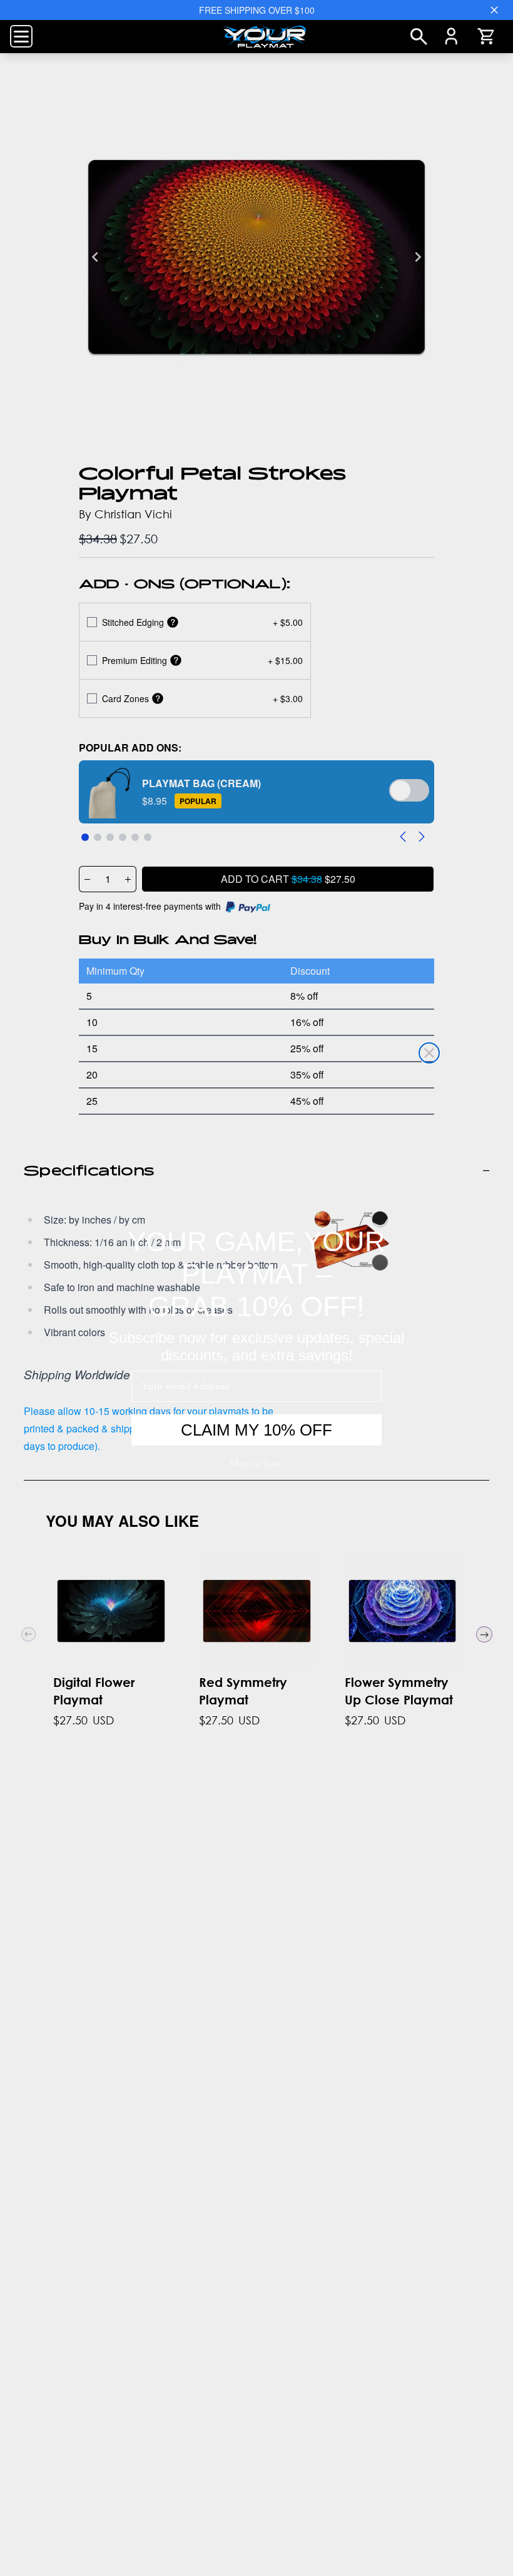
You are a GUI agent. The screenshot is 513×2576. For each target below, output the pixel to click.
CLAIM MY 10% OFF (256, 1430)
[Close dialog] (429, 1053)
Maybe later (257, 1464)
